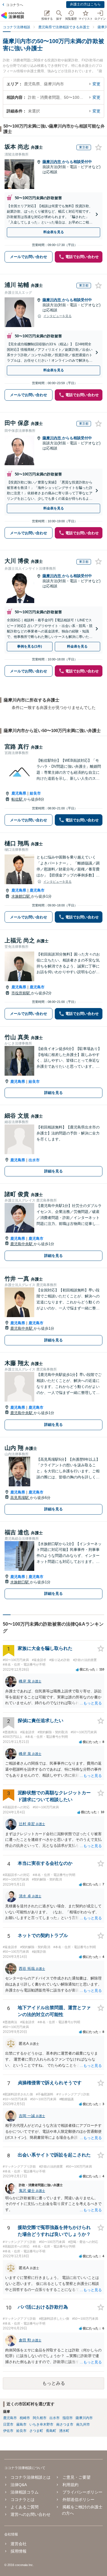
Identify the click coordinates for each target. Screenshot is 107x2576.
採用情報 (19, 2551)
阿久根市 (40, 2418)
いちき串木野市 (41, 2424)
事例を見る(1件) (30, 646)
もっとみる (54, 2383)
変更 (96, 84)
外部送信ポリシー (78, 2500)
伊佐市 (8, 2431)
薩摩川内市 (52, 162)
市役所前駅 (21, 993)
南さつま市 (65, 2424)
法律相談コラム (25, 2492)
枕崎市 (25, 2418)
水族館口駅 (21, 896)
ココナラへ (15, 5)
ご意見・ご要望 (76, 2477)
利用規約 (70, 2485)
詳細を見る (53, 1093)
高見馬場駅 (20, 1498)
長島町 (51, 2431)
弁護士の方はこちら (85, 4)
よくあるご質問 (25, 2507)
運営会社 (19, 2544)
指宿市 (68, 2418)
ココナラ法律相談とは (31, 2477)
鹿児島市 (37, 890)
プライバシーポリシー (82, 2492)
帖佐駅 (18, 799)
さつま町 (36, 2431)
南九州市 (83, 2424)
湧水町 (64, 2431)
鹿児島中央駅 (22, 1244)
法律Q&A (19, 2485)
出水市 (34, 1160)
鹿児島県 (19, 793)
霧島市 (21, 2424)
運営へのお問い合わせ (31, 2514)
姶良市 (35, 793)
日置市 (8, 2424)
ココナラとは (23, 2500)
